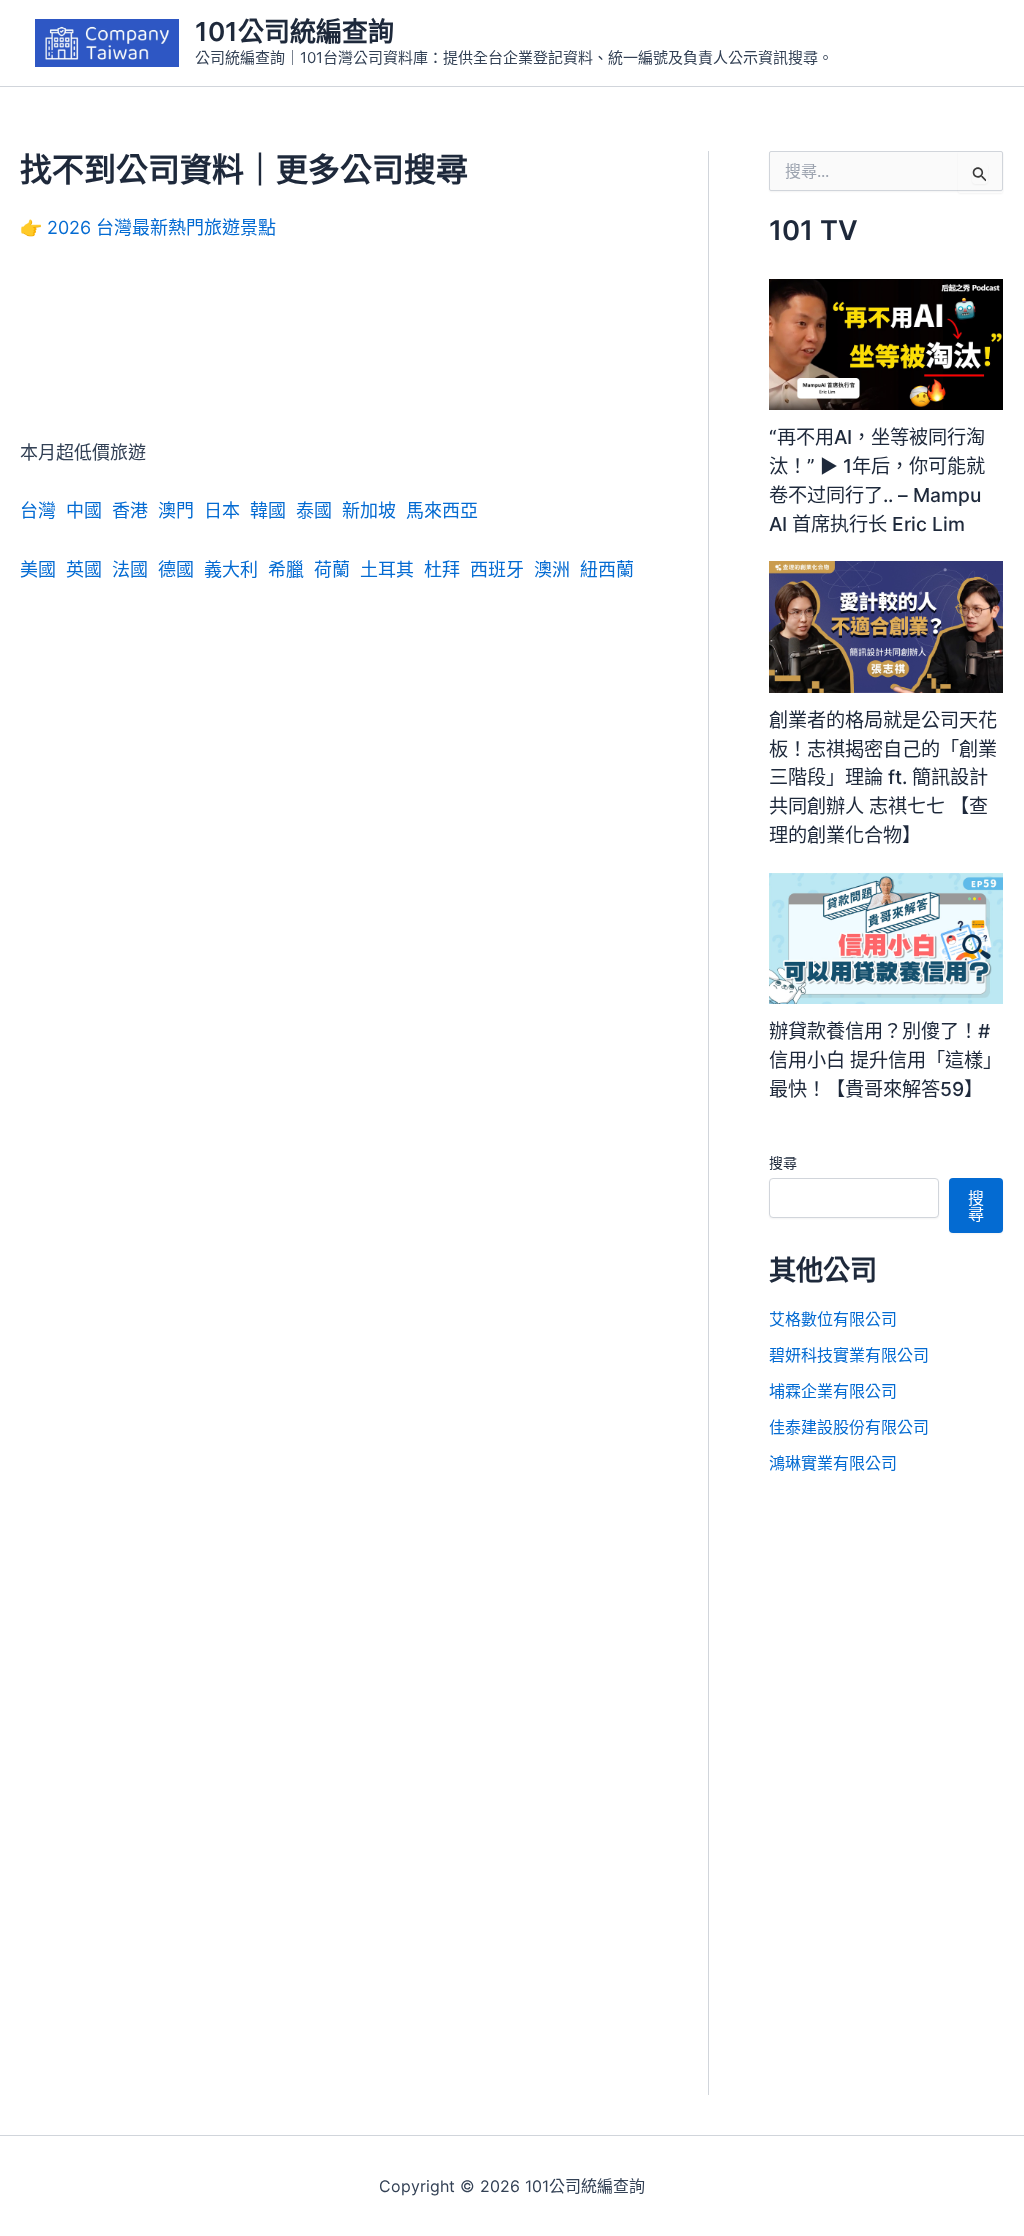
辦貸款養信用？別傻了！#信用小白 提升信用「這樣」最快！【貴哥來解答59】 (885, 1060)
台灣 (38, 510)
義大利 (231, 569)
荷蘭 (332, 569)
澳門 (176, 510)
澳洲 (552, 569)
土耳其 (387, 569)
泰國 (314, 510)
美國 (38, 569)
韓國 (268, 510)
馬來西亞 (442, 510)
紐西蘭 (607, 569)
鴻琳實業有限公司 (833, 1463)
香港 (130, 510)
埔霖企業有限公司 (833, 1391)
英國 (84, 569)
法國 (130, 569)
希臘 (286, 569)
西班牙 (497, 569)
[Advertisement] (334, 355)
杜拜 (442, 569)
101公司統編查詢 (294, 31)
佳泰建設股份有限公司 (849, 1427)
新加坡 (369, 510)
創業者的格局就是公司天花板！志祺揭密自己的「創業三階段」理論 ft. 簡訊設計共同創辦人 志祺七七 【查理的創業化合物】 (883, 777)
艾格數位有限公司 (833, 1319)
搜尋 (783, 1162)
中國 (84, 510)
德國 (176, 569)
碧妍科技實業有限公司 (849, 1355)
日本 (222, 510)
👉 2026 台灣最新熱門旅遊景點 (148, 227)
